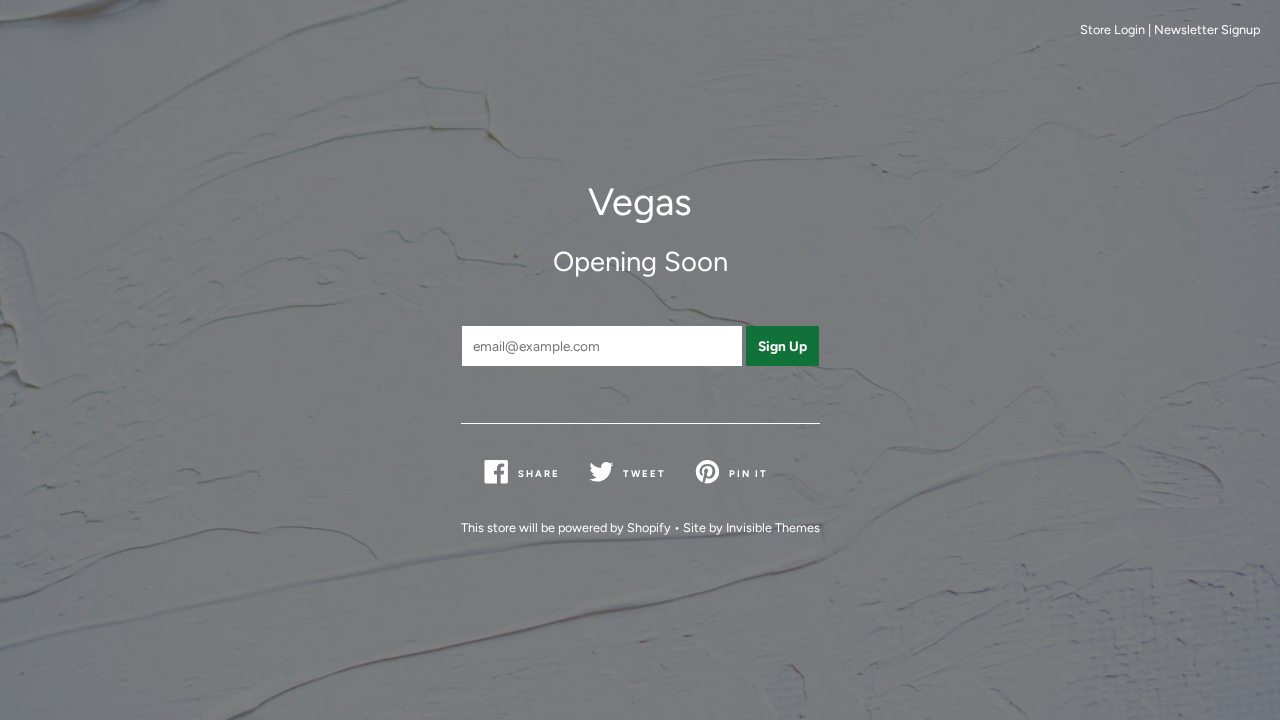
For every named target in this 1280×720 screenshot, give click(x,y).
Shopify (649, 527)
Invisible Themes (773, 527)
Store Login (1112, 29)
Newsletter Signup (1207, 29)
